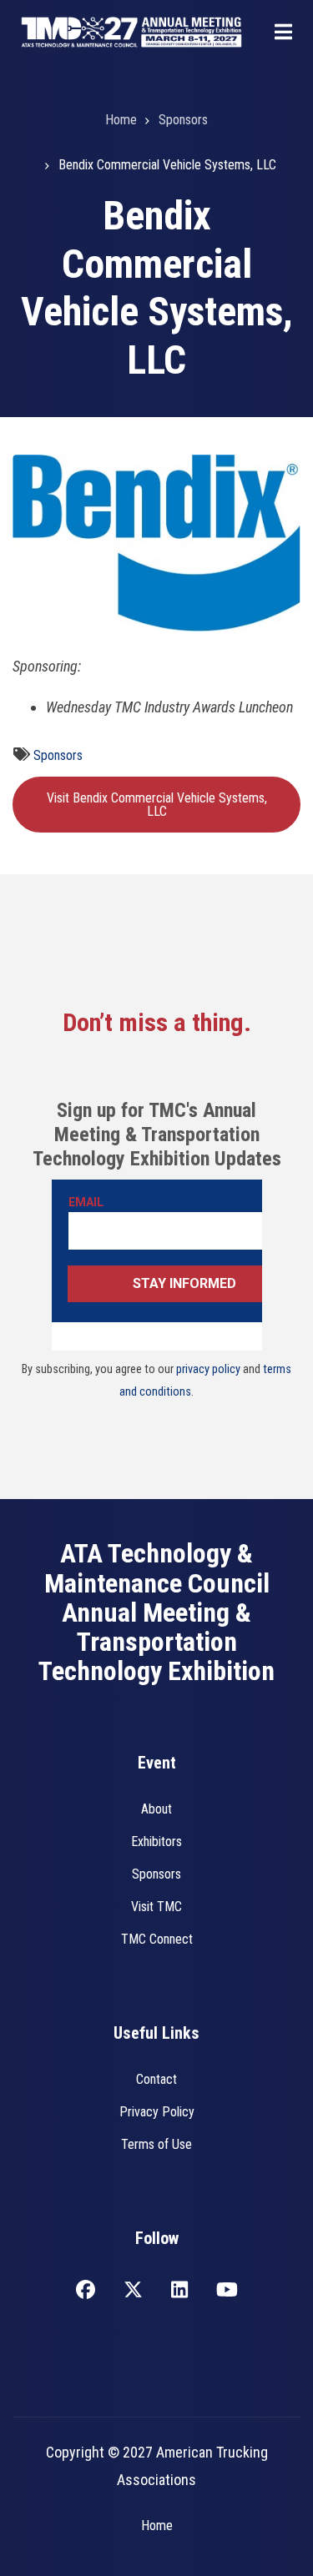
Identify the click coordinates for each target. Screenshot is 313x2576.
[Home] (131, 30)
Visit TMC (156, 1907)
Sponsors (58, 755)
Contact (156, 2079)
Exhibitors (156, 1841)
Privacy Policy (157, 2112)
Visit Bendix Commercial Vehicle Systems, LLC (157, 805)
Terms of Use (156, 2144)
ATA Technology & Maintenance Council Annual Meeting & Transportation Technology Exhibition (156, 1613)
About (156, 1809)
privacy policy (208, 1369)
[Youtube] (227, 2291)
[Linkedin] (179, 2291)
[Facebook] (86, 2291)
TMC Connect (157, 1939)
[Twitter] (133, 2291)
